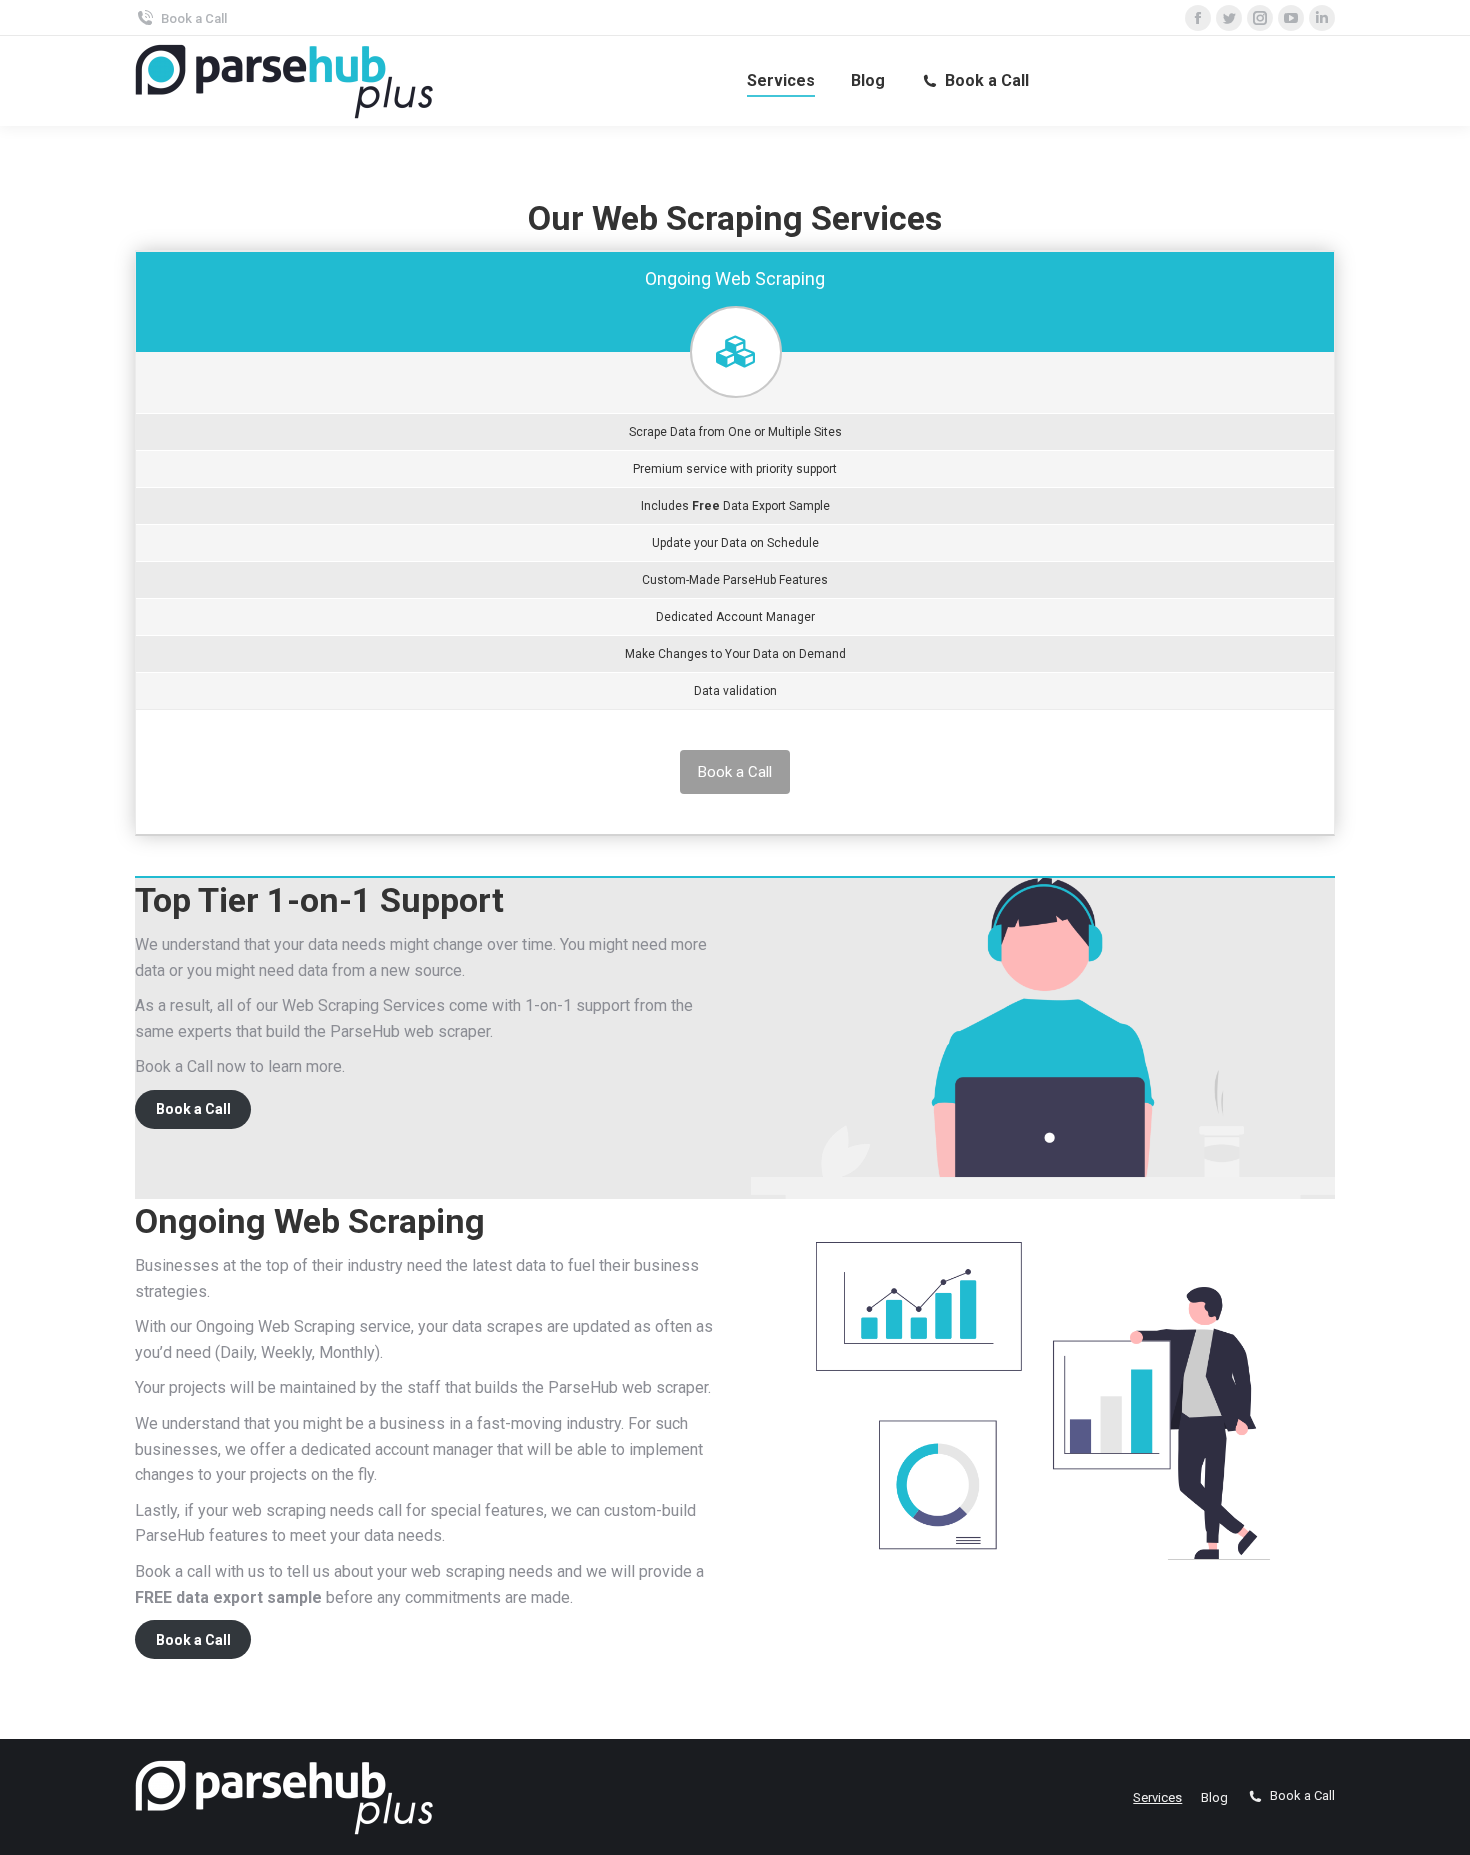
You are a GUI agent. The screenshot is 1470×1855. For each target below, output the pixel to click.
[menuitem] (781, 81)
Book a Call (194, 18)
